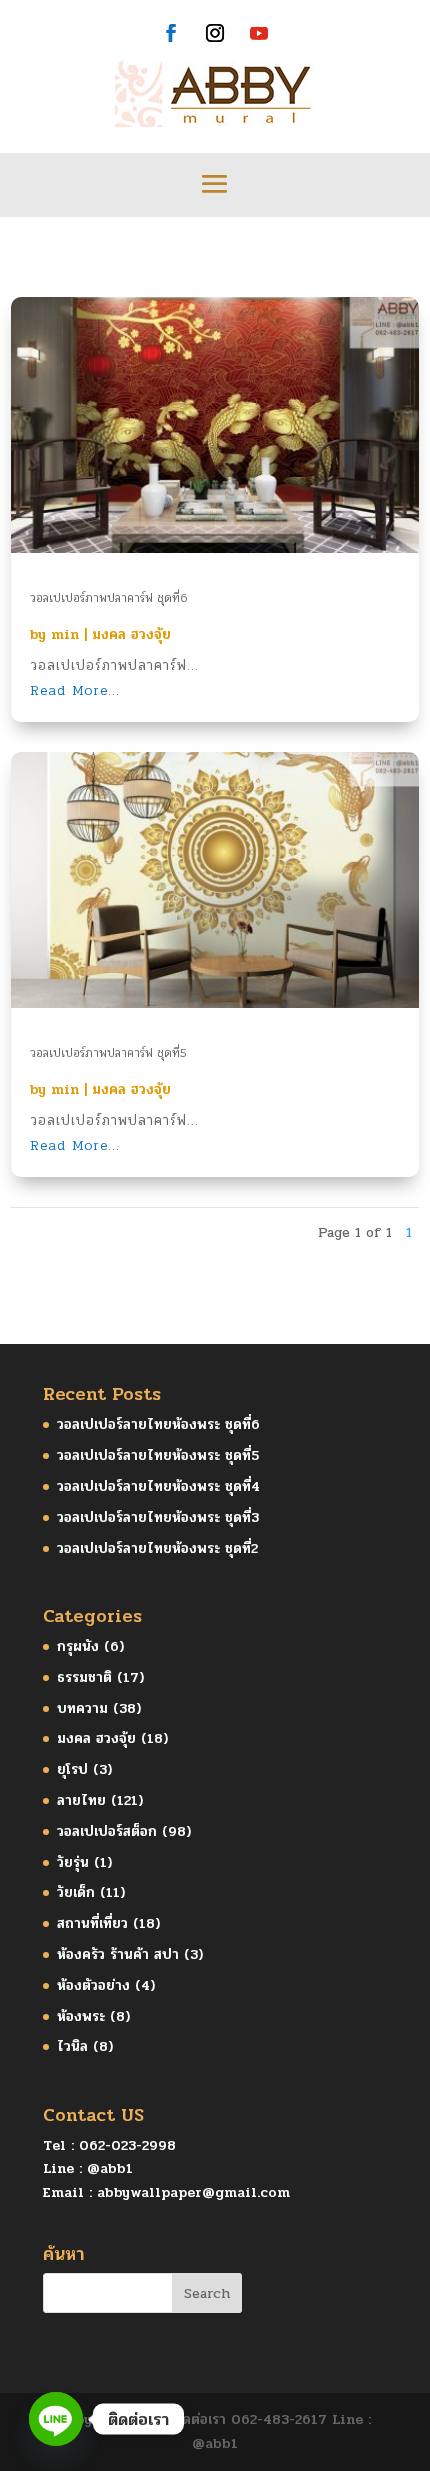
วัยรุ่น (73, 1862)
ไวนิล (72, 2046)
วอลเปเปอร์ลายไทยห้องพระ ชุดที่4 (158, 1486)
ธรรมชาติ (84, 1677)
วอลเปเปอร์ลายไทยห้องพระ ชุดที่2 (157, 1548)
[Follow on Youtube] (259, 33)
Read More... (75, 690)
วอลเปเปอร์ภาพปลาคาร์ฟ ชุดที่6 (108, 598)
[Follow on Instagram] (215, 33)
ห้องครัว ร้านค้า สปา (118, 1954)
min (65, 634)
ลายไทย (81, 1800)
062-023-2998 (127, 2145)
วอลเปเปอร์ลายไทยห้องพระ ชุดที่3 (158, 1517)
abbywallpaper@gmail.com (193, 2192)
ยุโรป (72, 1769)
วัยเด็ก (76, 1892)
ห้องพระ (81, 2016)
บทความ (82, 1708)
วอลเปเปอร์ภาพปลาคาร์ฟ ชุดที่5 (108, 1053)
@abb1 (110, 2168)
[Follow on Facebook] (171, 33)
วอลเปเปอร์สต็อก (107, 1831)
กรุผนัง (78, 1646)
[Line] (56, 2419)
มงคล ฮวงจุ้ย (131, 634)
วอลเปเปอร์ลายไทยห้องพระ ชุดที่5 (158, 1455)
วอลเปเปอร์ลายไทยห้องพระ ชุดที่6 (158, 1424)
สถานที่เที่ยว (92, 1923)
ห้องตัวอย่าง (93, 1985)
